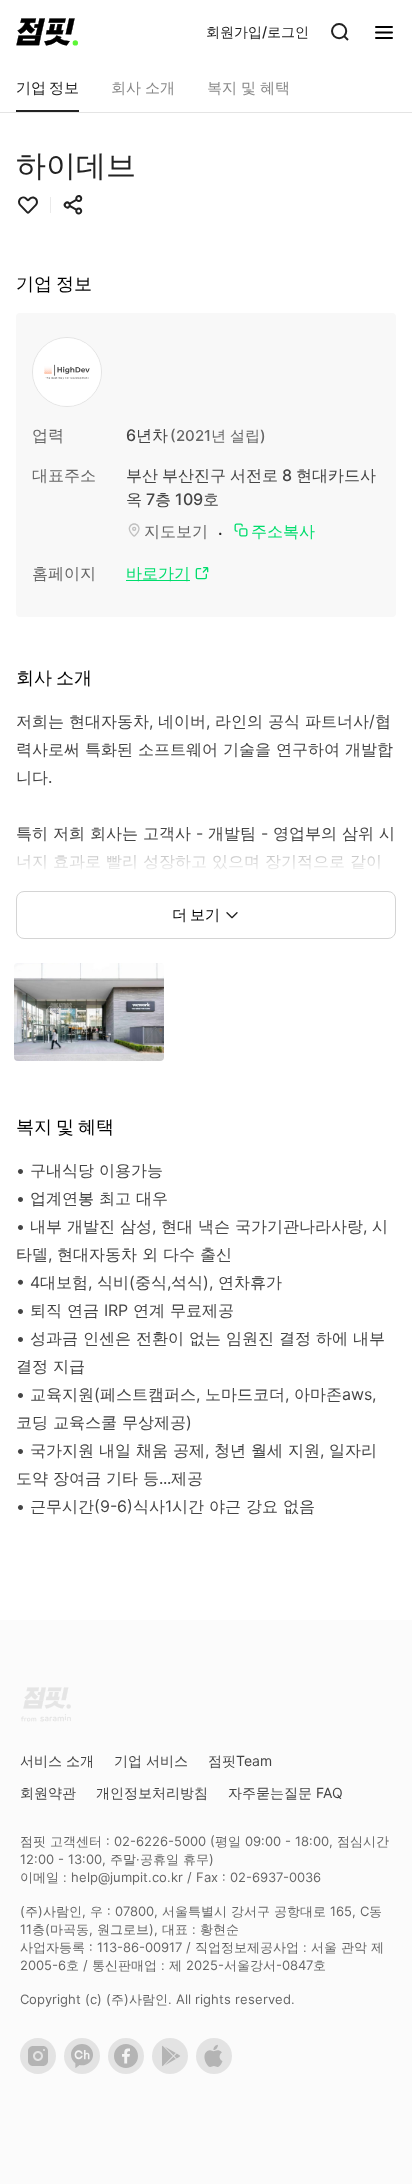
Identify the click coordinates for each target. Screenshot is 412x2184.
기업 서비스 (151, 1760)
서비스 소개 (57, 1760)
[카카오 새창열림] (86, 2069)
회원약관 (48, 1792)
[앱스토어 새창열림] (218, 2069)
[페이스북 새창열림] (130, 2069)
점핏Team (240, 1760)
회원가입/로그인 (257, 31)
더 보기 (196, 914)
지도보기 (176, 531)
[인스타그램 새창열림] (42, 2069)
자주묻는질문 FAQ (285, 1792)
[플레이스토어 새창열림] (174, 2069)
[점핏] (47, 32)
